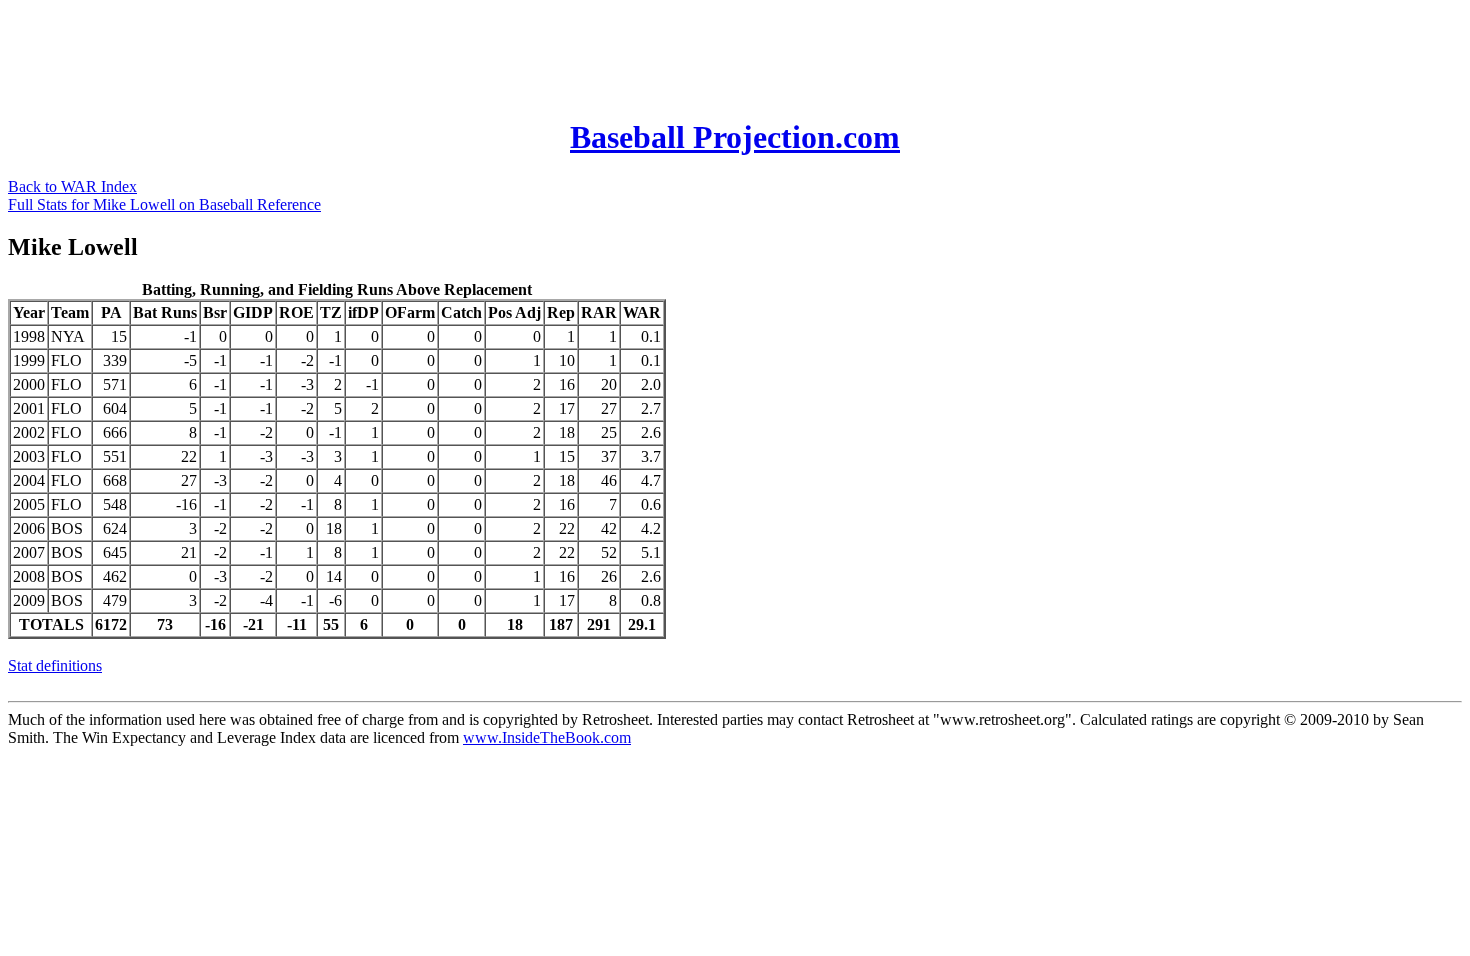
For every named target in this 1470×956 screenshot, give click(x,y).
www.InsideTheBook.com (547, 737)
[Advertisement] (372, 53)
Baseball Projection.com (735, 137)
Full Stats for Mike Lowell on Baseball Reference (164, 204)
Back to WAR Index (72, 186)
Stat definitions (55, 665)
